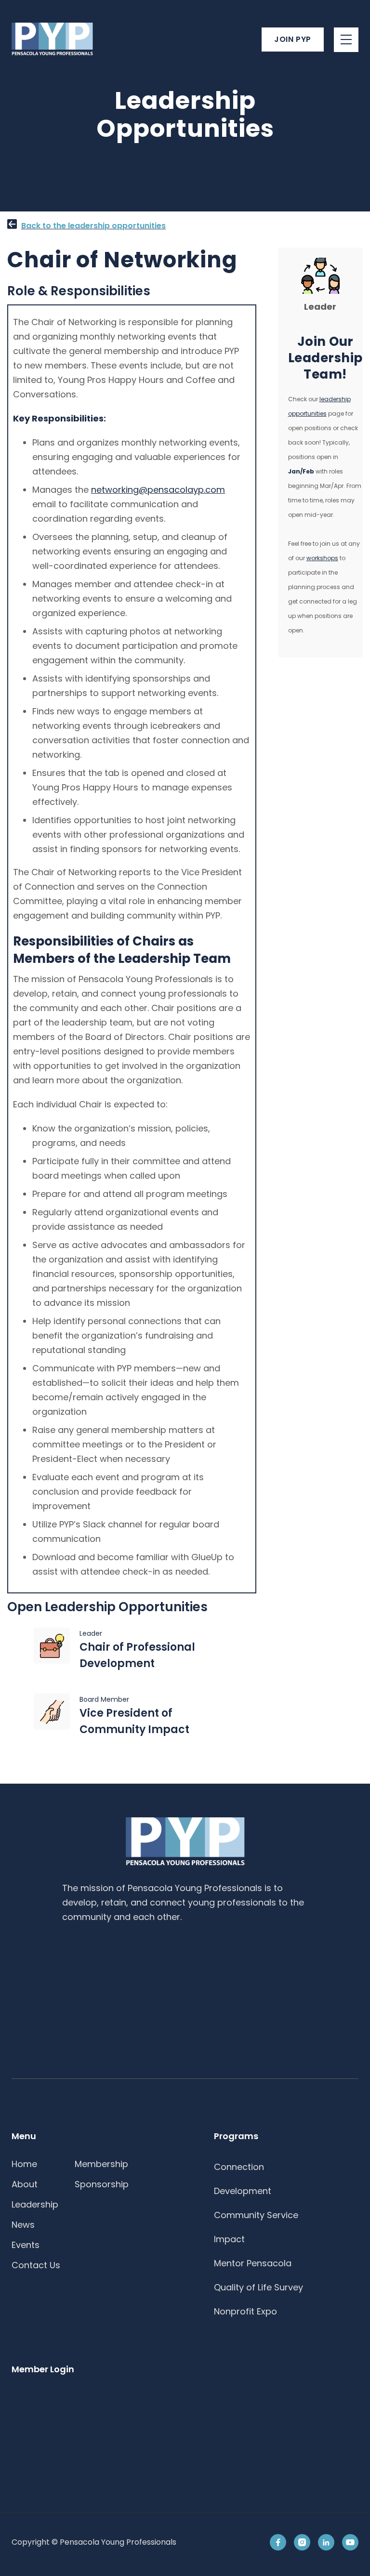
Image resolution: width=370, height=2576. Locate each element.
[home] (52, 39)
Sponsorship (102, 2184)
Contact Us (36, 2265)
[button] (346, 40)
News (23, 2225)
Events (26, 2245)
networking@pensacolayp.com (158, 490)
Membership (101, 2164)
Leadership (35, 2204)
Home (24, 2164)
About (25, 2184)
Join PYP (293, 39)
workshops (322, 558)
